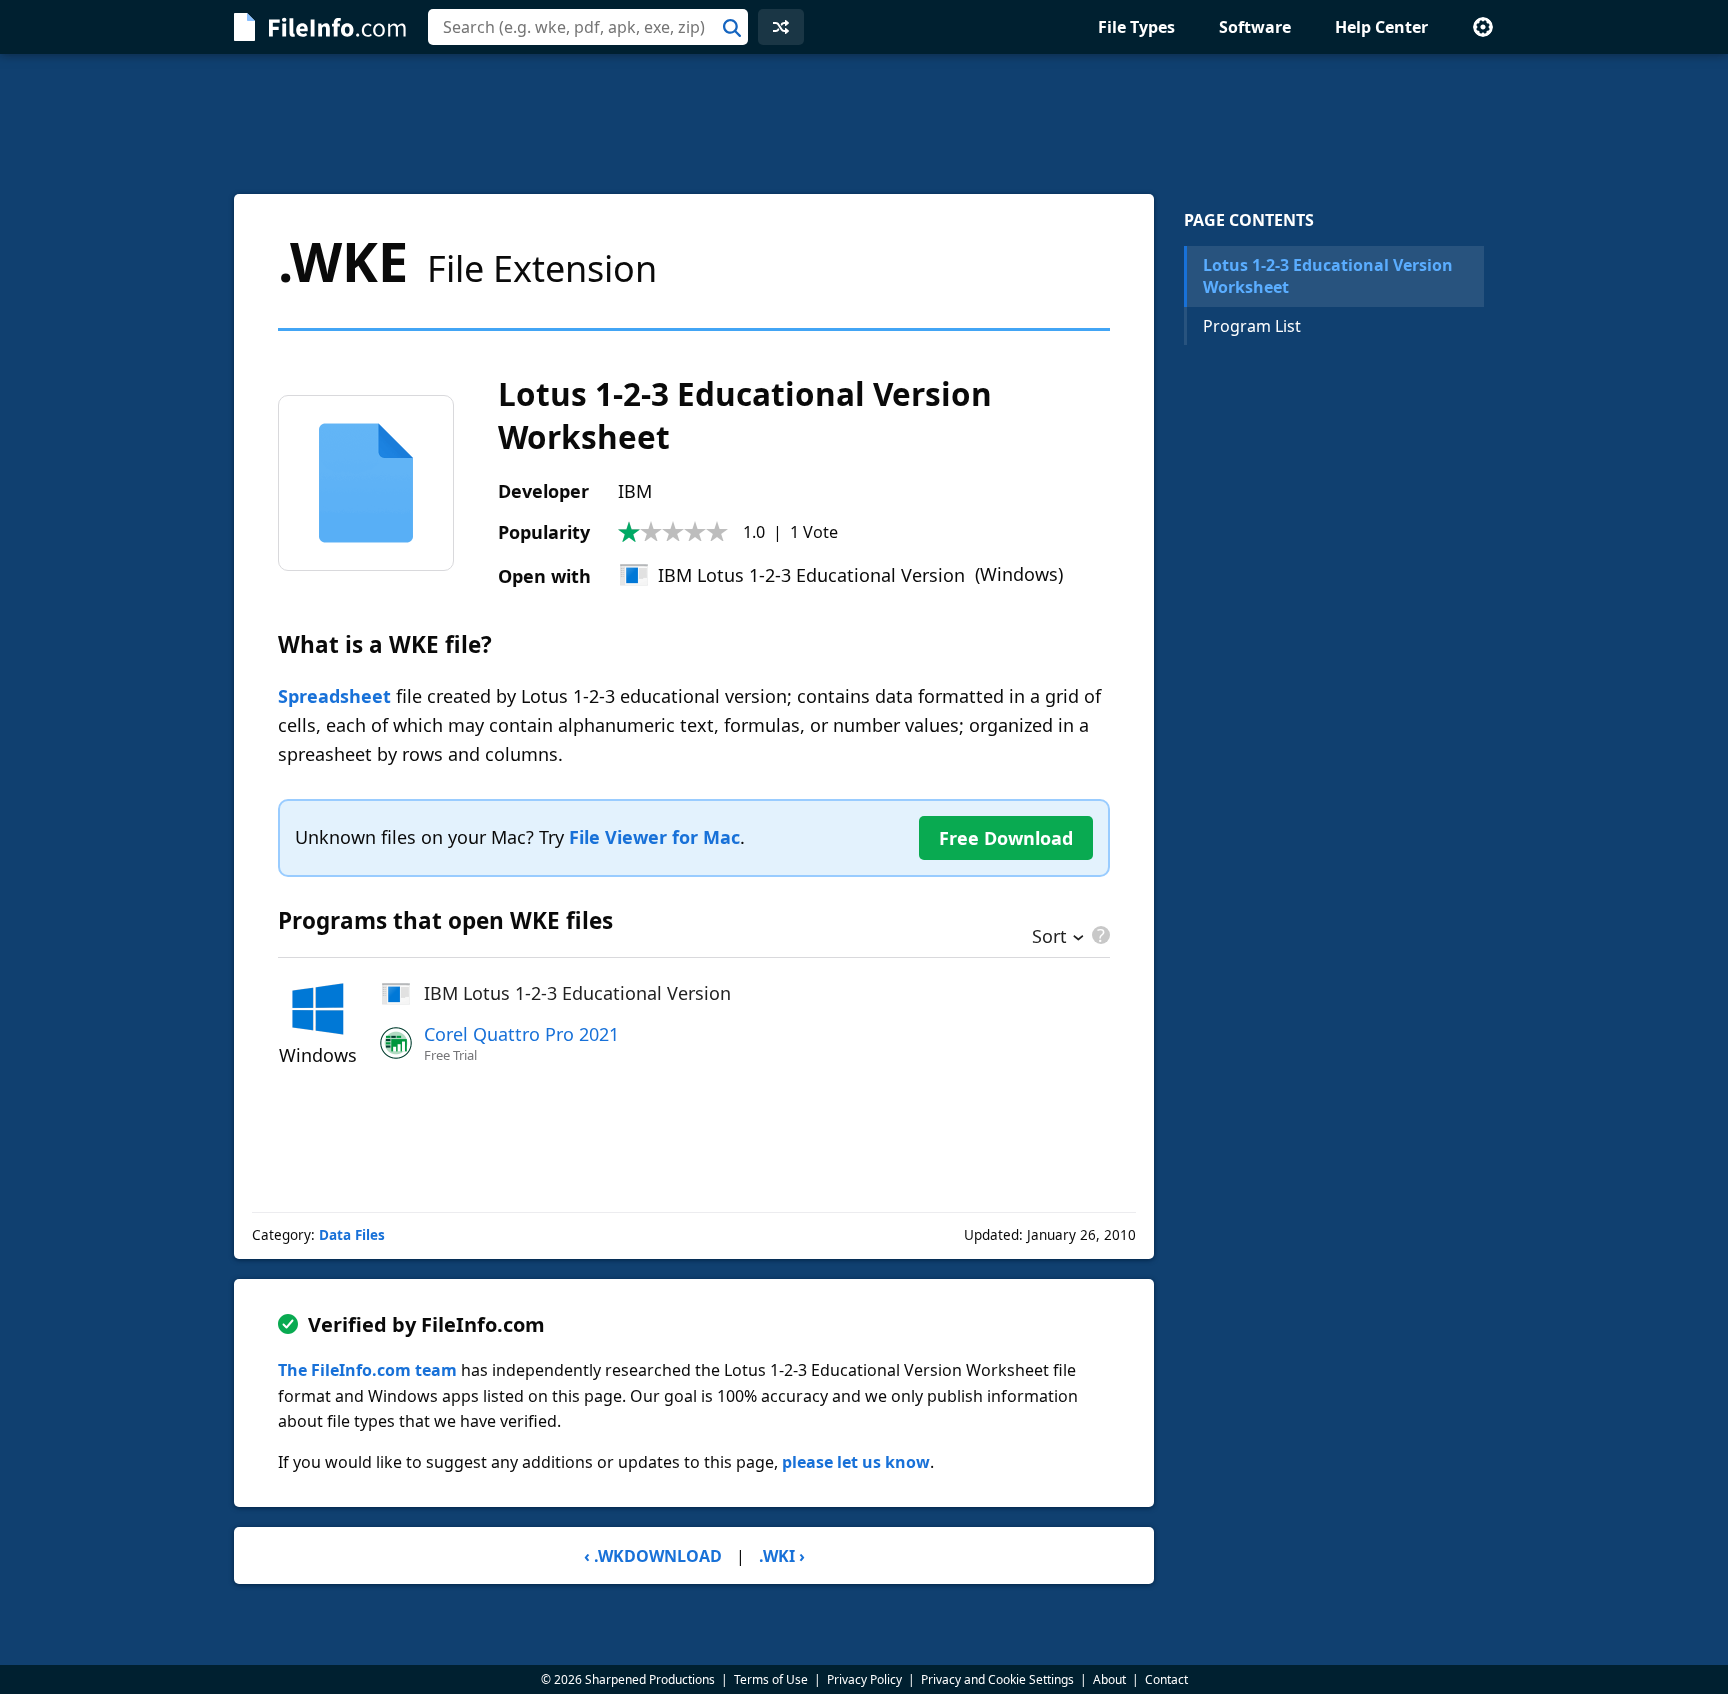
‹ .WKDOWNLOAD (653, 1556)
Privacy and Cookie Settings (997, 1679)
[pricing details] (1099, 935)
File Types (1136, 27)
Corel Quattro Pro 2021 (521, 1034)
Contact (1166, 1679)
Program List (1252, 326)
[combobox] (588, 27)
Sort (1049, 938)
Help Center (1381, 27)
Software (1255, 27)
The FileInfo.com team (367, 1370)
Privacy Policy (864, 1679)
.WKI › (782, 1556)
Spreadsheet (334, 696)
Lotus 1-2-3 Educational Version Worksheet (1328, 276)
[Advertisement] (864, 124)
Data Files (352, 1235)
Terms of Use (771, 1679)
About (1109, 1679)
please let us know (856, 1462)
